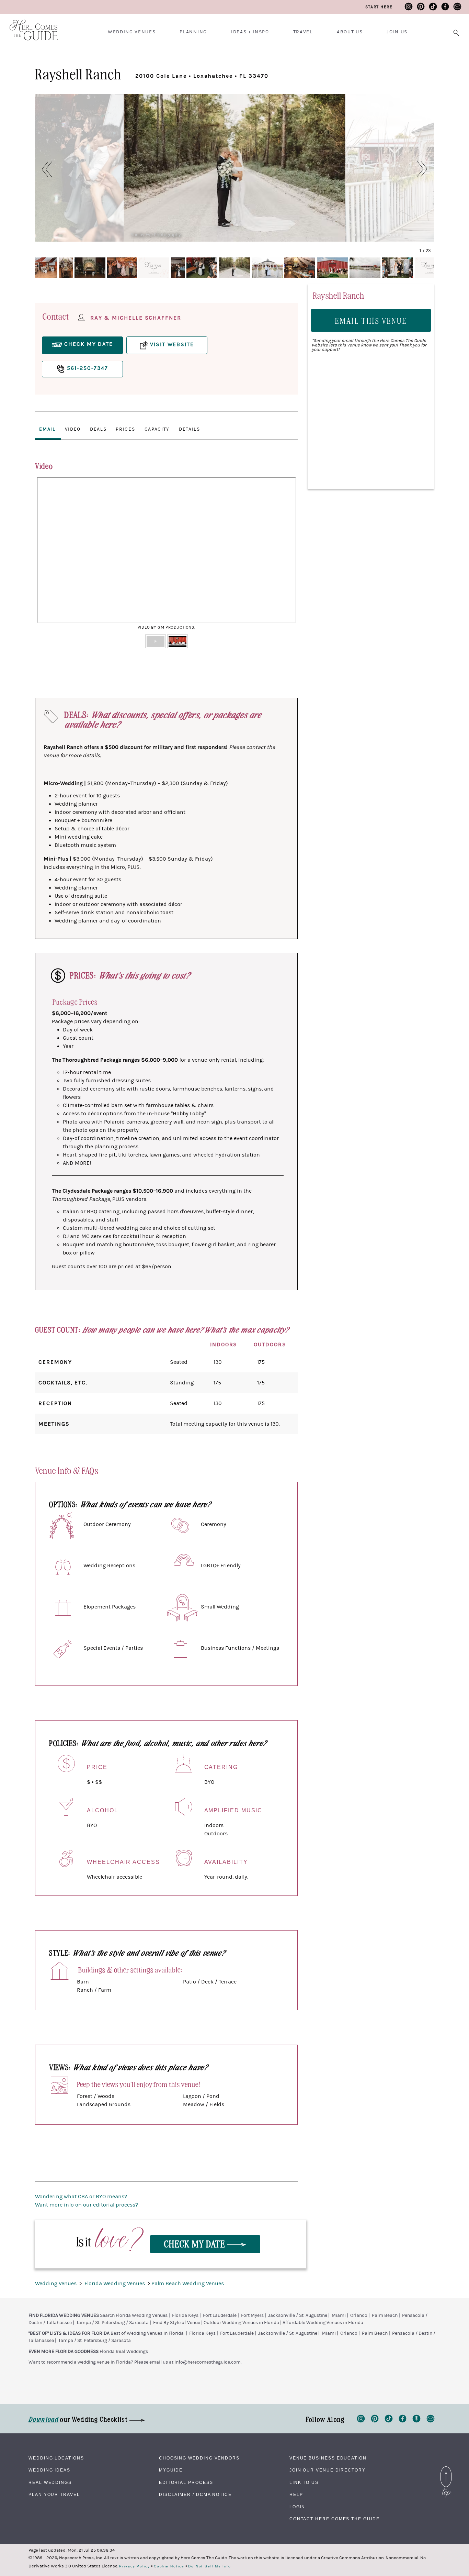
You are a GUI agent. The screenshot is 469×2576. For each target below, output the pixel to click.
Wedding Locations (56, 2458)
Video (73, 429)
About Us (350, 32)
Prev (46, 555)
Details (190, 429)
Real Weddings (50, 2483)
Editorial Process (186, 2483)
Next (287, 555)
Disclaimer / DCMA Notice (195, 2495)
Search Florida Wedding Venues (134, 2315)
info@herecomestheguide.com (208, 2362)
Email (47, 429)
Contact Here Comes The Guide (335, 2519)
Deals (98, 429)
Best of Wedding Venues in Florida (147, 2333)
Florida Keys (185, 2315)
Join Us (397, 32)
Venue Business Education (328, 2458)
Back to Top (446, 2468)
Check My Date (196, 2243)
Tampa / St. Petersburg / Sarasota (112, 2323)
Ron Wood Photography (377, 235)
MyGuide (171, 2470)
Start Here (379, 7)
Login (298, 2507)
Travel (303, 32)
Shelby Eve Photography (156, 235)
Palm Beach (385, 2315)
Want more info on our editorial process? (87, 2205)
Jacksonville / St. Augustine (298, 2315)
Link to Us (304, 2483)
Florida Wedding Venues (115, 2284)
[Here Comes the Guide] (29, 26)
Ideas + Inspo (250, 32)
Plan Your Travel (54, 2495)
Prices (125, 429)
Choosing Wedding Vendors (199, 2458)
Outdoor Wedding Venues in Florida (241, 2323)
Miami (339, 2315)
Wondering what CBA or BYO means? (81, 2197)
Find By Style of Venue (177, 2323)
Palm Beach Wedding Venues (188, 2284)
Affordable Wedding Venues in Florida (323, 2323)
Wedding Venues (132, 32)
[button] (43, 169)
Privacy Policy (135, 2566)
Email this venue (371, 320)
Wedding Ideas (49, 2470)
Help (296, 2495)
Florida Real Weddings (124, 2352)
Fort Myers (252, 2315)
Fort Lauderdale (220, 2315)
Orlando (359, 2315)
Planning (193, 32)
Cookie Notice (169, 2566)
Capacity (157, 429)
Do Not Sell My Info (210, 2566)
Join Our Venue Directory (328, 2470)
